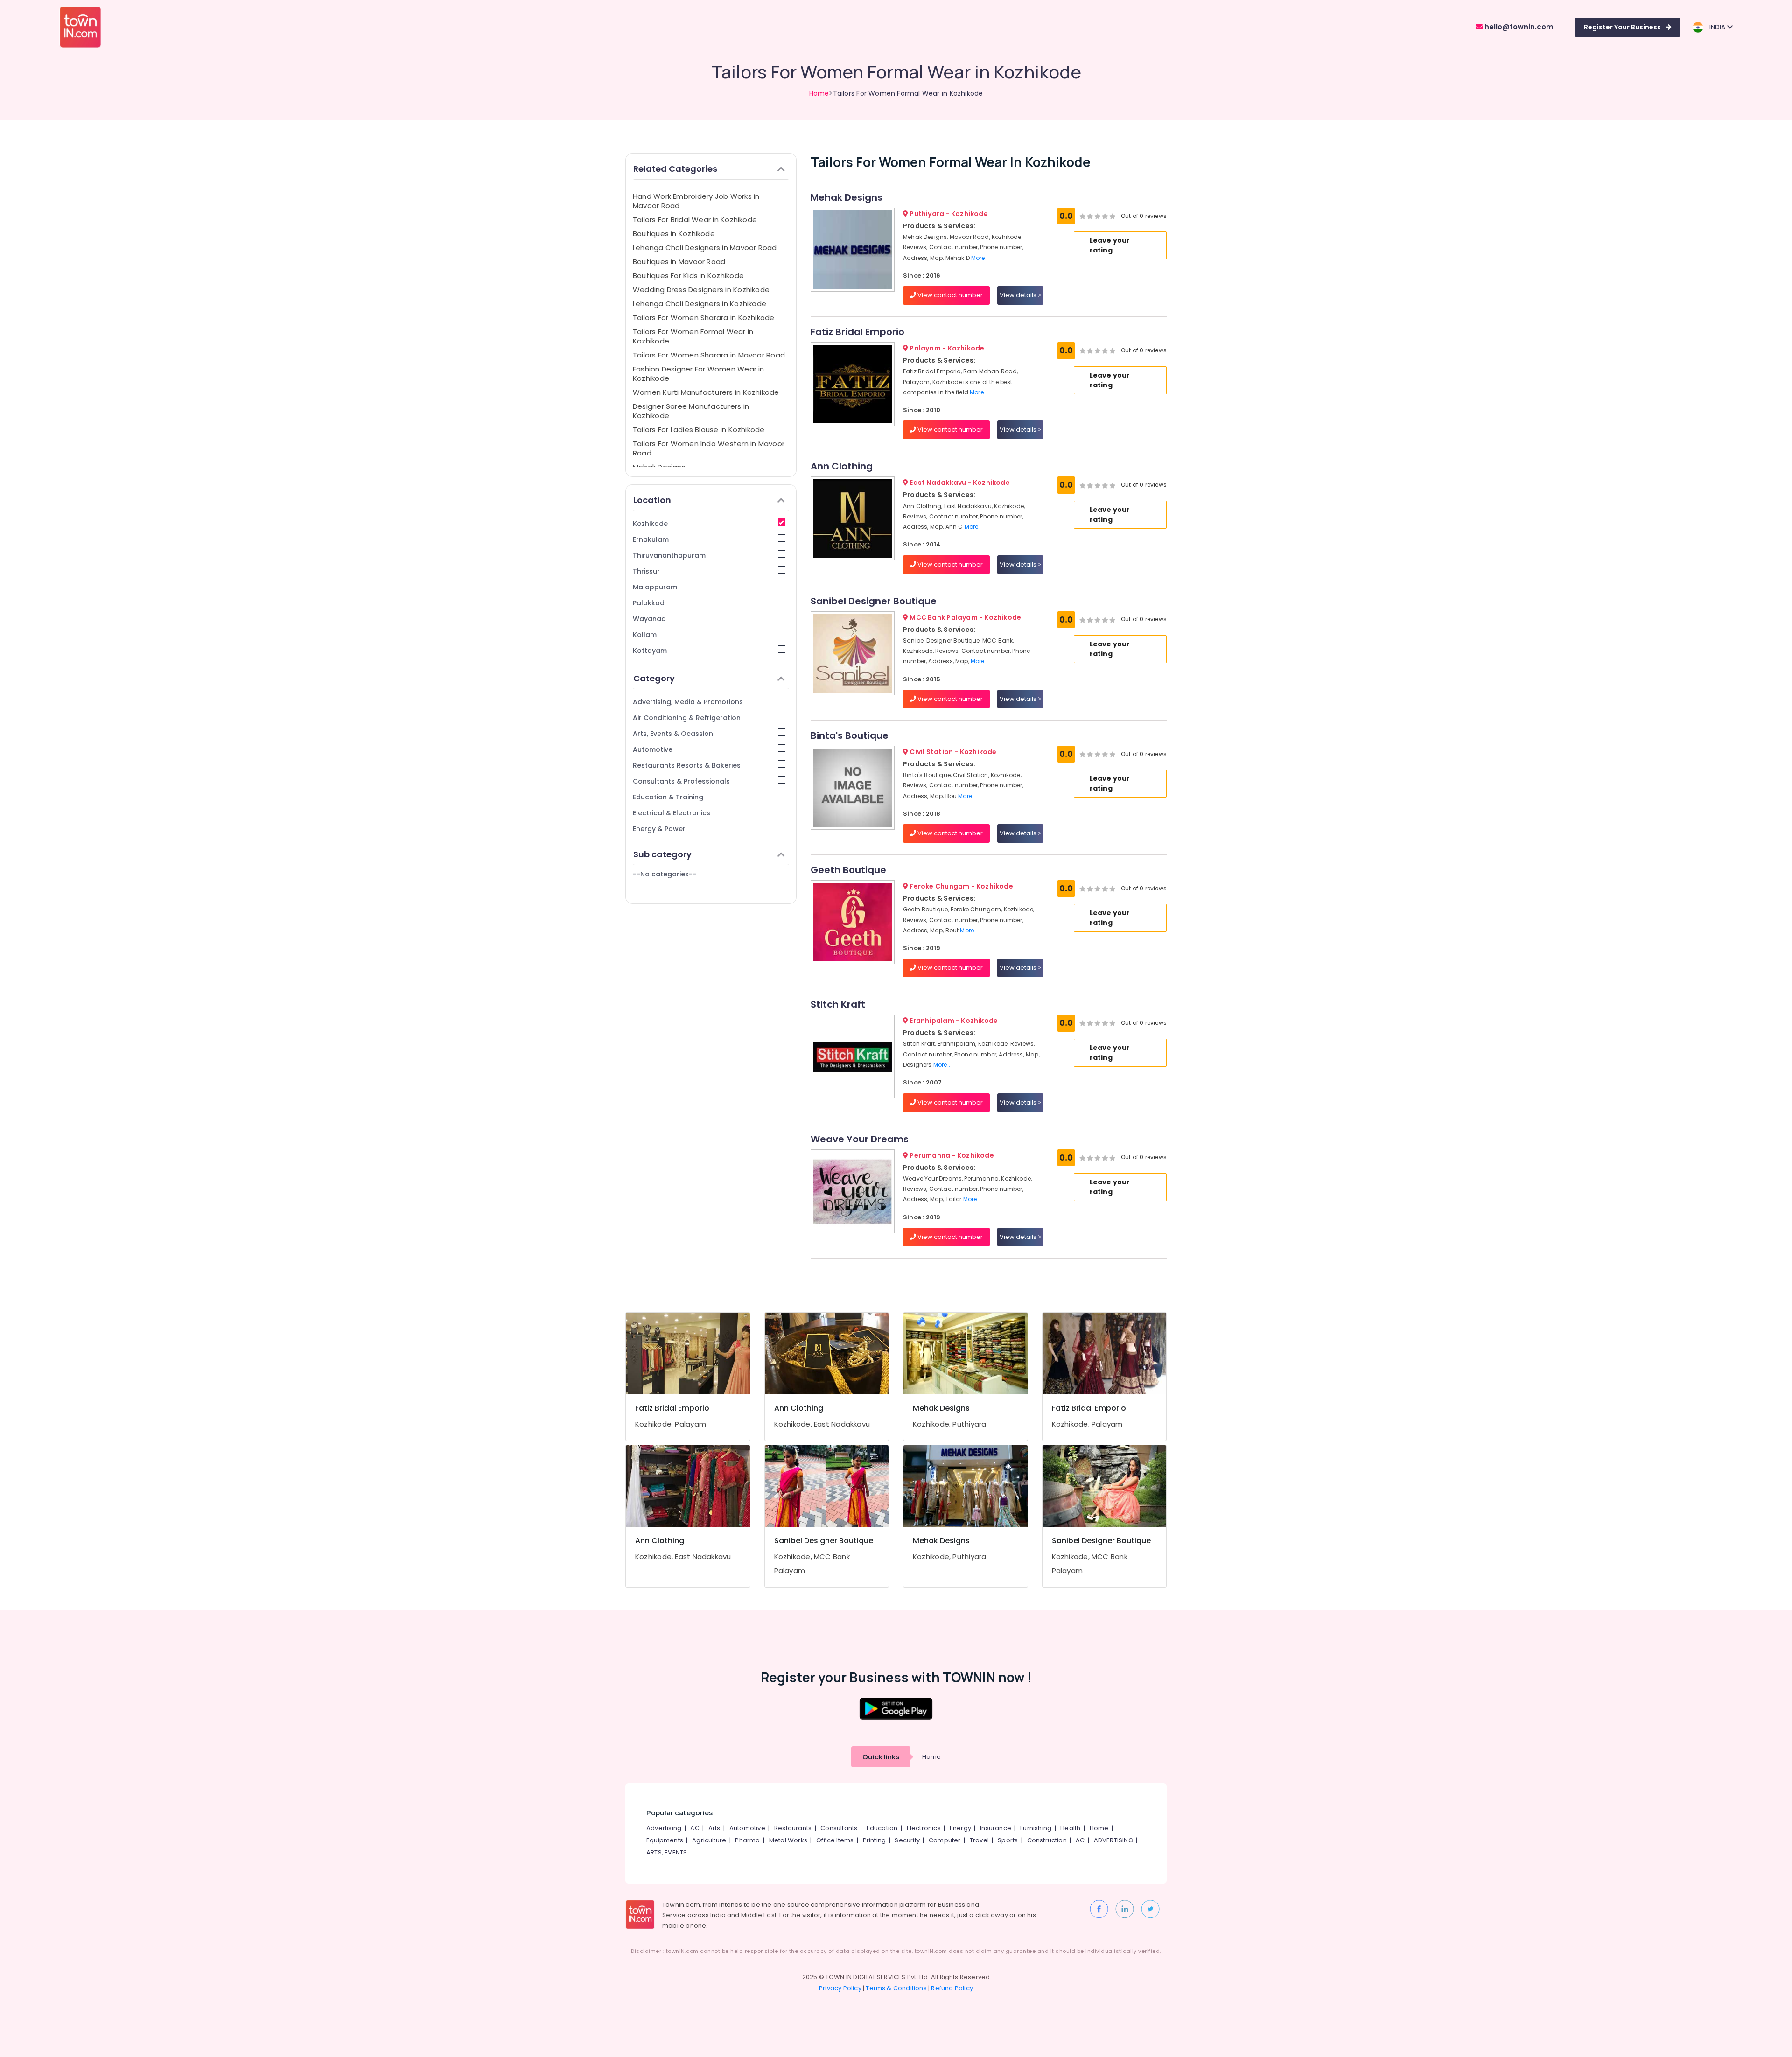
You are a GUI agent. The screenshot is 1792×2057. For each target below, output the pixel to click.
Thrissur (646, 571)
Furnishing (1036, 1828)
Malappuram (655, 587)
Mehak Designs (659, 467)
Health (1070, 1828)
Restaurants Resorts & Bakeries (687, 765)
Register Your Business (1622, 27)
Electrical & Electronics (672, 813)
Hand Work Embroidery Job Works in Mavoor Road (696, 201)
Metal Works (788, 1840)
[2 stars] (1113, 216)
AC (695, 1828)
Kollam (645, 635)
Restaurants (793, 1828)
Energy (960, 1828)
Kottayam (650, 651)
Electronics (924, 1828)
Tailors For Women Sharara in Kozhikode (704, 318)
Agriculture (709, 1840)
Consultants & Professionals (681, 781)
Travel (979, 1840)
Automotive (653, 749)
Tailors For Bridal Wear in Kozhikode (695, 220)
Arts (714, 1828)
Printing (875, 1840)
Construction (1047, 1840)
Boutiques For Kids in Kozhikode (688, 276)
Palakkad (649, 603)
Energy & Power (659, 829)
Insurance (996, 1828)
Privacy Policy (840, 1988)
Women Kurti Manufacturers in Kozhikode (706, 392)
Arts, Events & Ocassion (673, 734)
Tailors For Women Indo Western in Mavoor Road (709, 448)
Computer (945, 1840)
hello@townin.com (1518, 27)
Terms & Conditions (896, 1988)
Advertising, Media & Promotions (688, 702)
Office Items (835, 1840)
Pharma (747, 1840)
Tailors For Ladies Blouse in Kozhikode (699, 430)
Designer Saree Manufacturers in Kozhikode (691, 411)
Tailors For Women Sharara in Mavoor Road (709, 355)
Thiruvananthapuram (669, 555)
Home (819, 93)
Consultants (839, 1828)
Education (882, 1828)
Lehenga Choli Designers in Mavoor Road (705, 248)
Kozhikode (650, 524)
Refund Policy (952, 1988)
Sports (1008, 1840)
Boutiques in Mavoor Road (679, 262)
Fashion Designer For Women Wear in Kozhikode (699, 374)
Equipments (665, 1840)
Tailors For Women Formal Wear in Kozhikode (693, 336)
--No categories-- (665, 874)
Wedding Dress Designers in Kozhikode (701, 290)
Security (907, 1840)
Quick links (881, 1757)
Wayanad (649, 619)
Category (654, 678)
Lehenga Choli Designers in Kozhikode (700, 304)
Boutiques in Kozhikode (674, 234)
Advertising (664, 1828)
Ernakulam (651, 539)
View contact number (949, 295)
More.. (980, 258)
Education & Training (668, 797)
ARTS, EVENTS (667, 1852)
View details (1019, 295)
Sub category (662, 854)
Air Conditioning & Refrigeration (687, 718)
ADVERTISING (1113, 1840)
